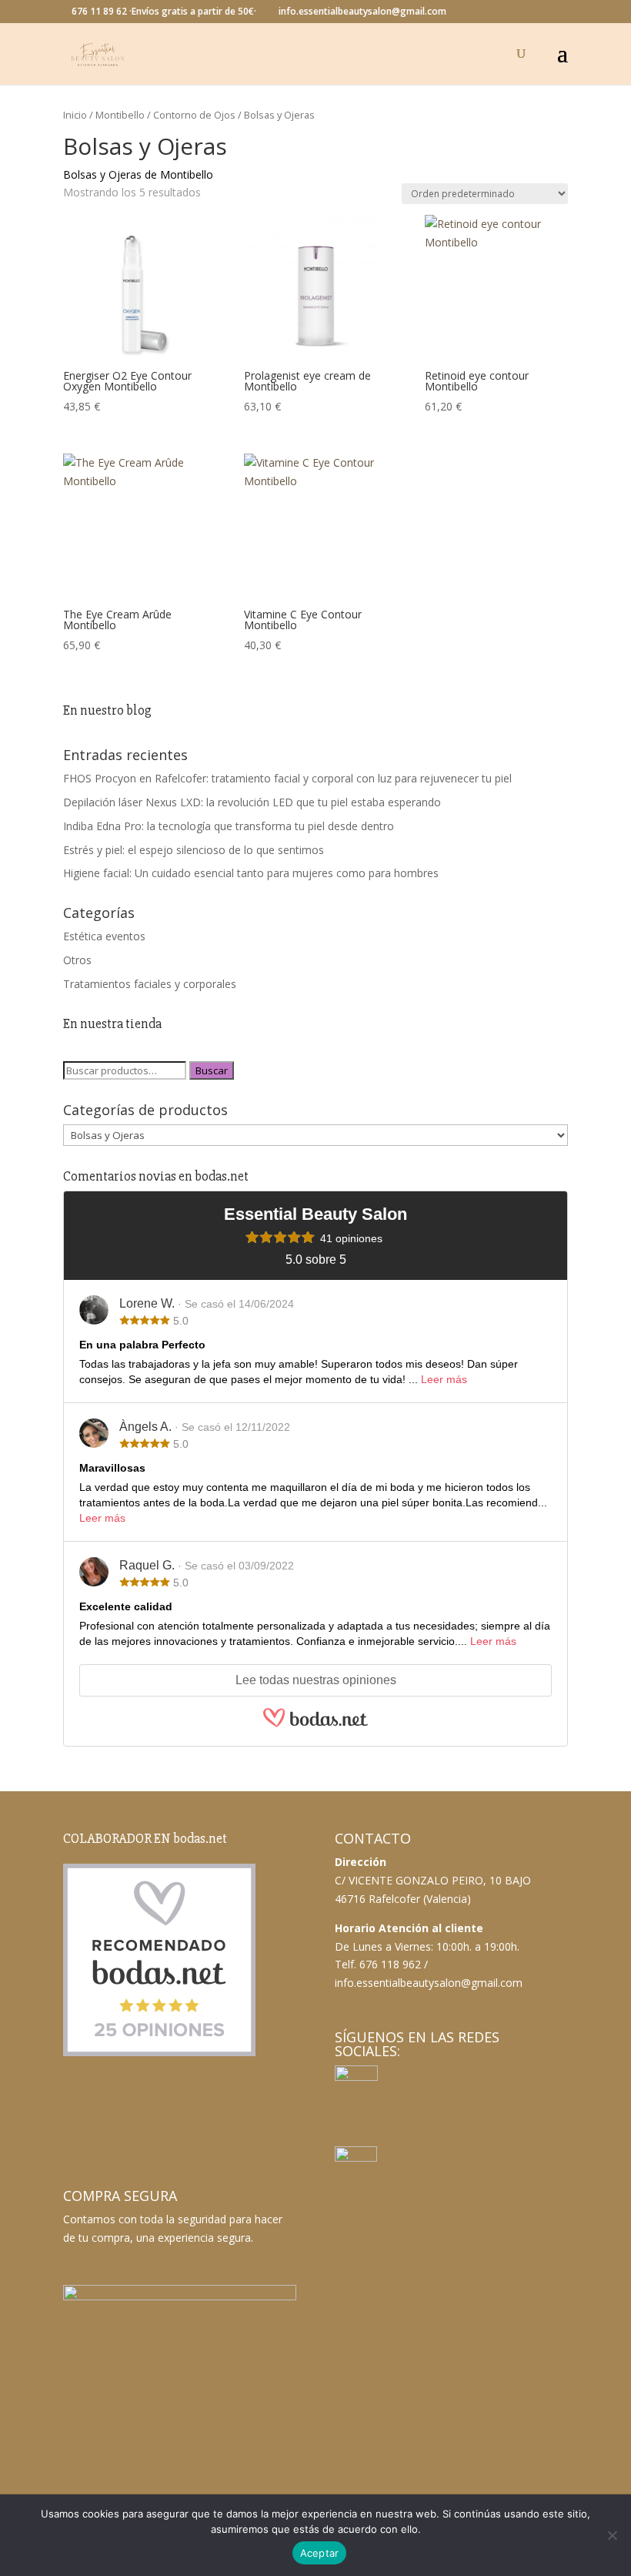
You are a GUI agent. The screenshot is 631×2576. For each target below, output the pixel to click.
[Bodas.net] (315, 1725)
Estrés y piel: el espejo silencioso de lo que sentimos (194, 850)
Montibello (120, 115)
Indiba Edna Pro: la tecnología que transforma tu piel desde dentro (229, 826)
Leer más (444, 1379)
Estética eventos (104, 936)
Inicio (75, 115)
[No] (612, 2535)
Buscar (212, 1070)
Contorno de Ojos (194, 115)
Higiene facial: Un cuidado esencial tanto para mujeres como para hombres (251, 873)
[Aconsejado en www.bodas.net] (159, 2053)
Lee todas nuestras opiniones (316, 1680)
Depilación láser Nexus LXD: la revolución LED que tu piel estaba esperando (252, 802)
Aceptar (320, 2553)
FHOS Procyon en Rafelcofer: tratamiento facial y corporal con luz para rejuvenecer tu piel (287, 778)
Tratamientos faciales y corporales (150, 984)
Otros (77, 960)
